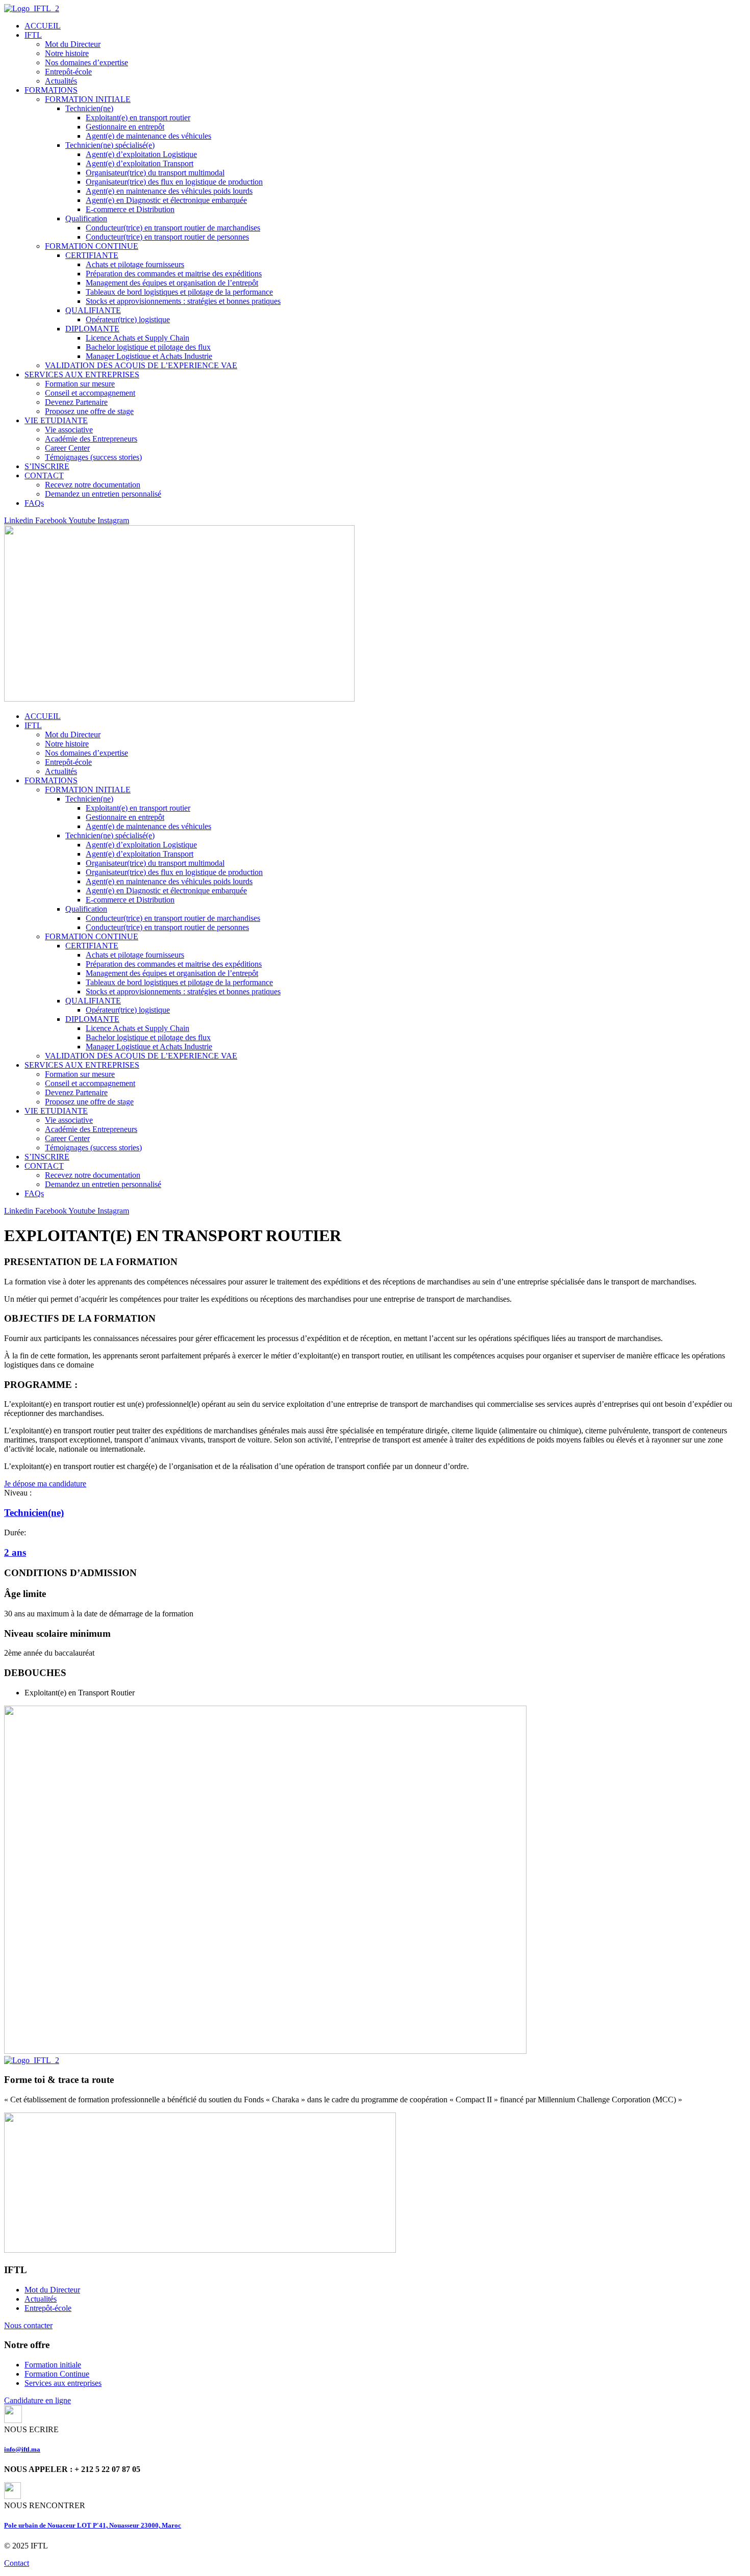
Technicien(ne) (34, 1513)
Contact (17, 2563)
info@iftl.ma (22, 2449)
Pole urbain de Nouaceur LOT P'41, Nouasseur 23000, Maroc (93, 2525)
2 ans (15, 1552)
